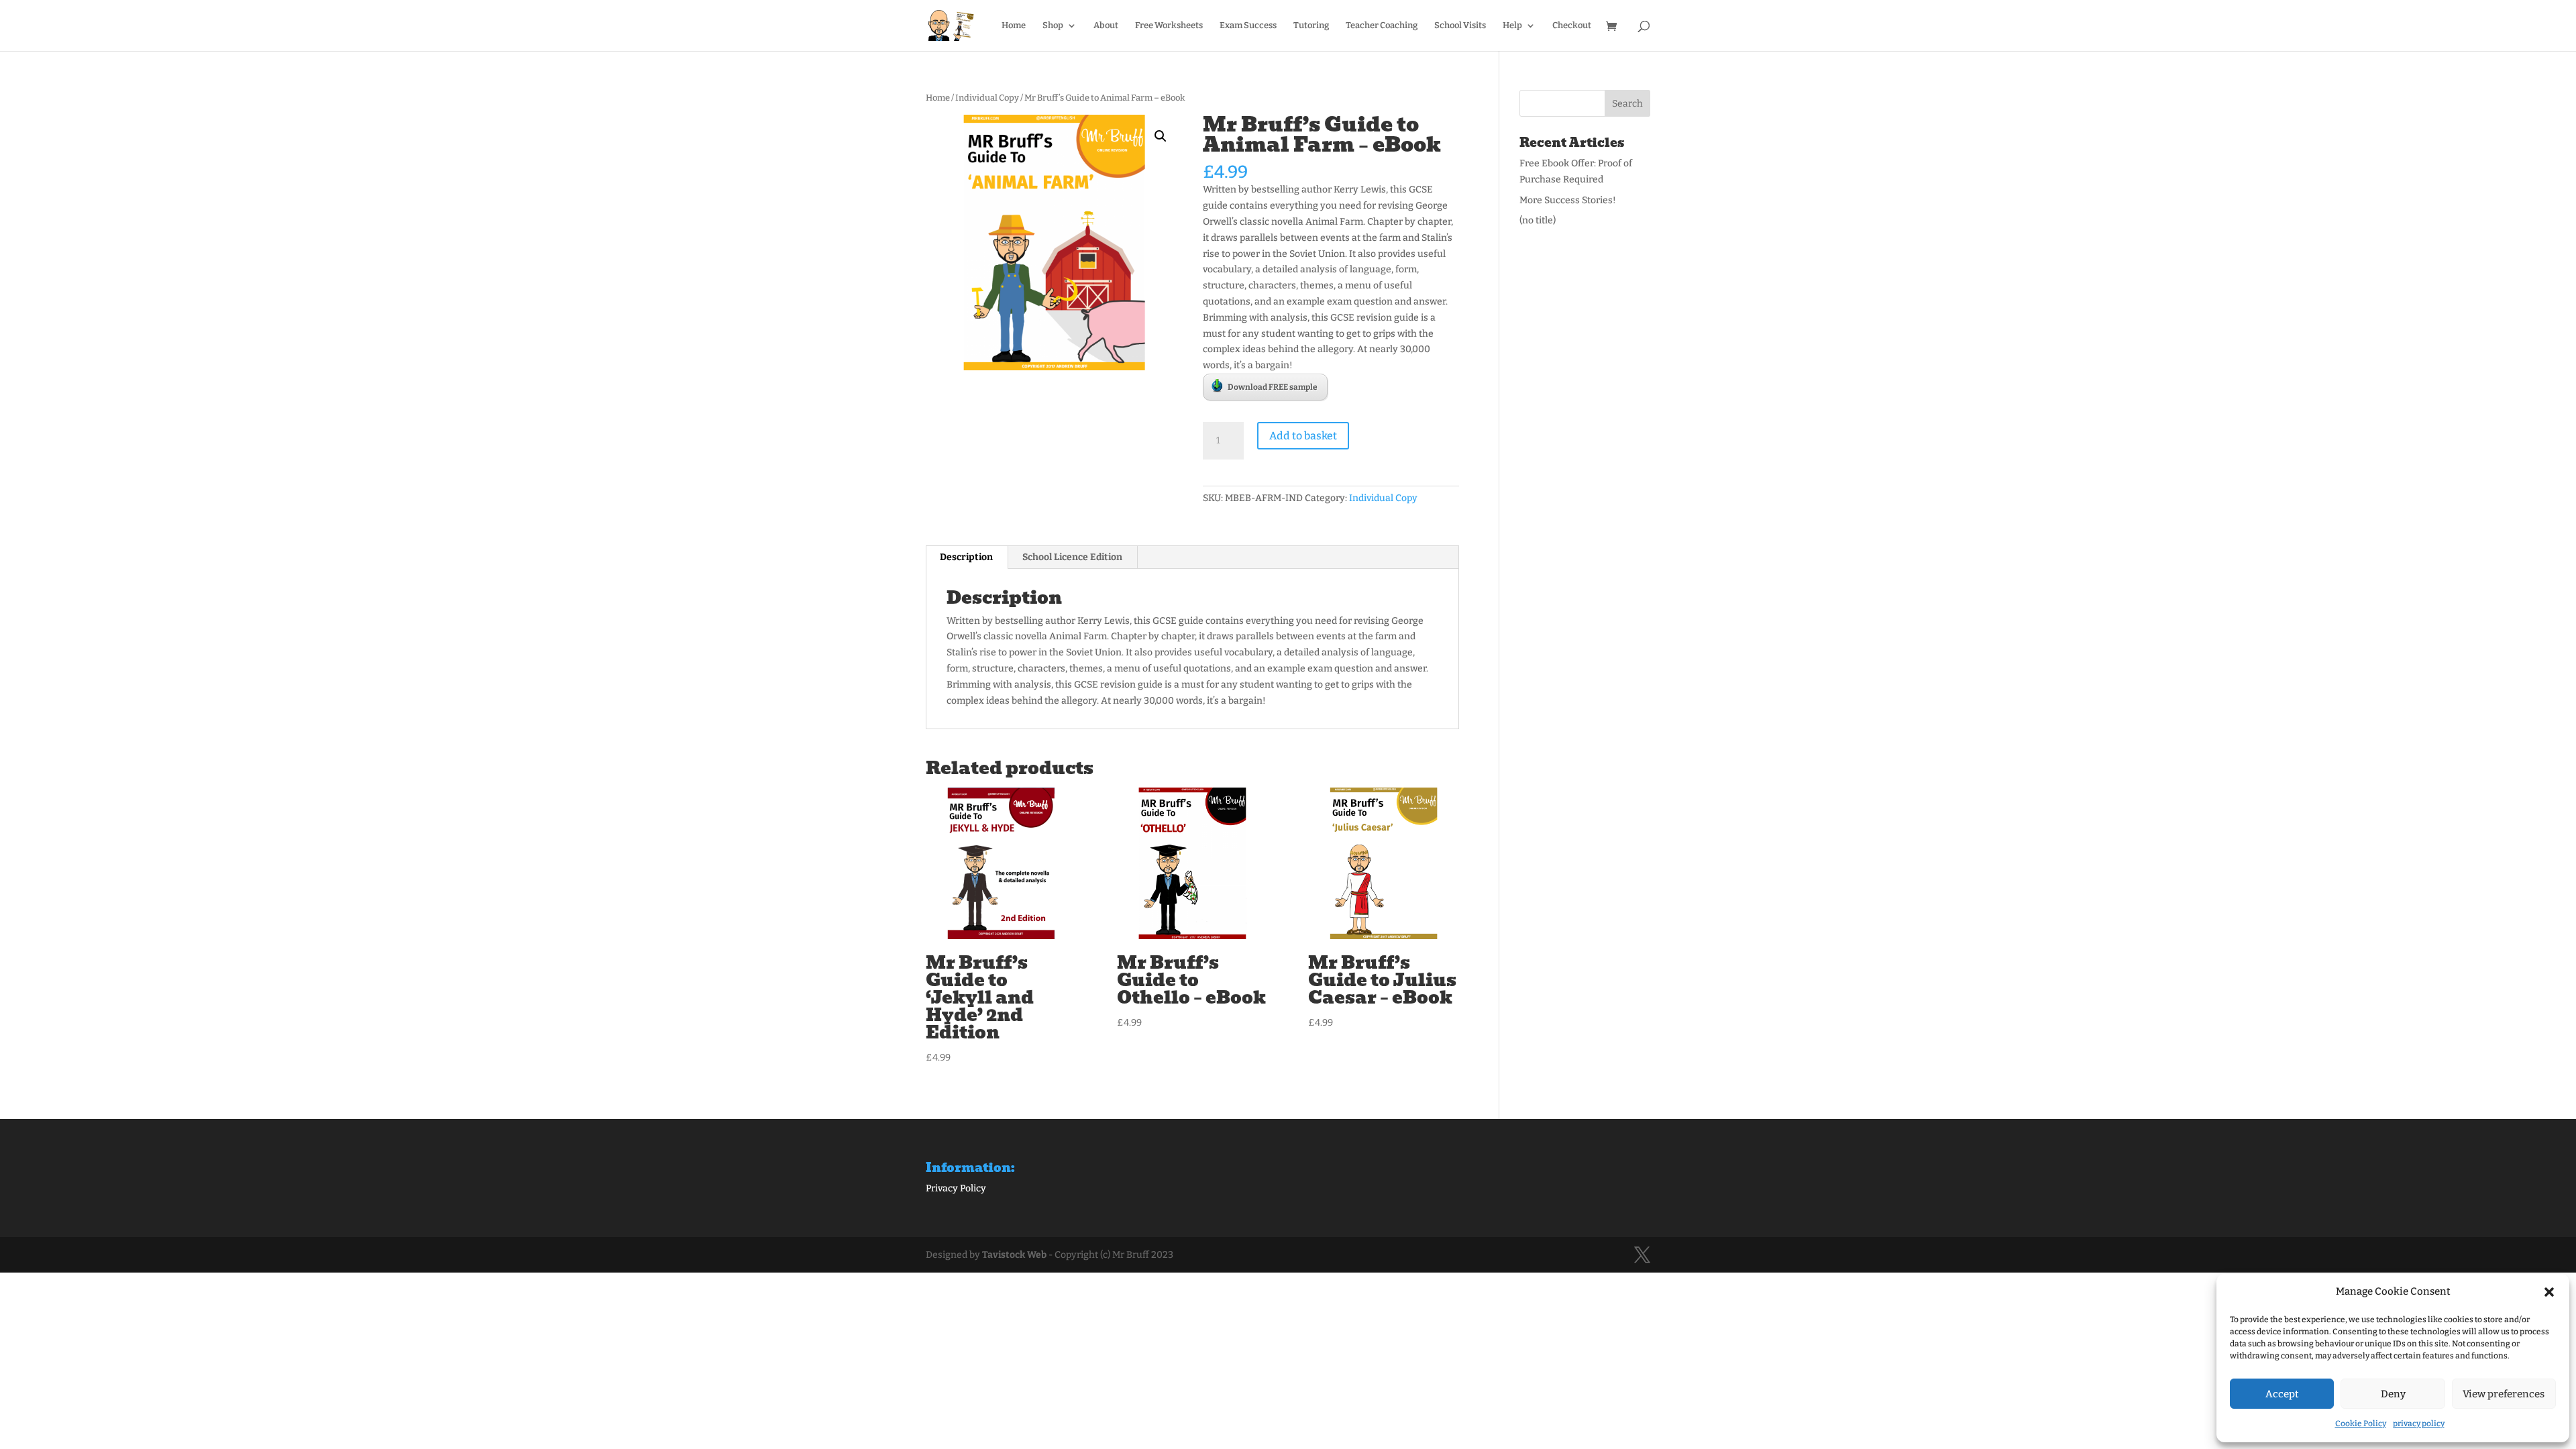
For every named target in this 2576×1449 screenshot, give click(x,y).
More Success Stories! (1568, 200)
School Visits (1460, 25)
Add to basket (1303, 436)
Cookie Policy (2361, 1424)
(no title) (1538, 220)
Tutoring (1311, 25)
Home (1014, 25)
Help (1512, 25)
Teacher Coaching (1382, 25)
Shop (1053, 25)
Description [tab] (966, 557)
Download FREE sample (1273, 387)
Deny (2393, 1394)
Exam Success (1248, 25)
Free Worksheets (1169, 25)
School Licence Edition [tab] (1072, 557)
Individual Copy (987, 98)
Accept (2282, 1394)
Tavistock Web (1014, 1255)
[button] (2549, 1292)
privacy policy (2419, 1424)
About (1106, 25)
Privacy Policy (956, 1188)
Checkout (1572, 25)
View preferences (2504, 1394)
